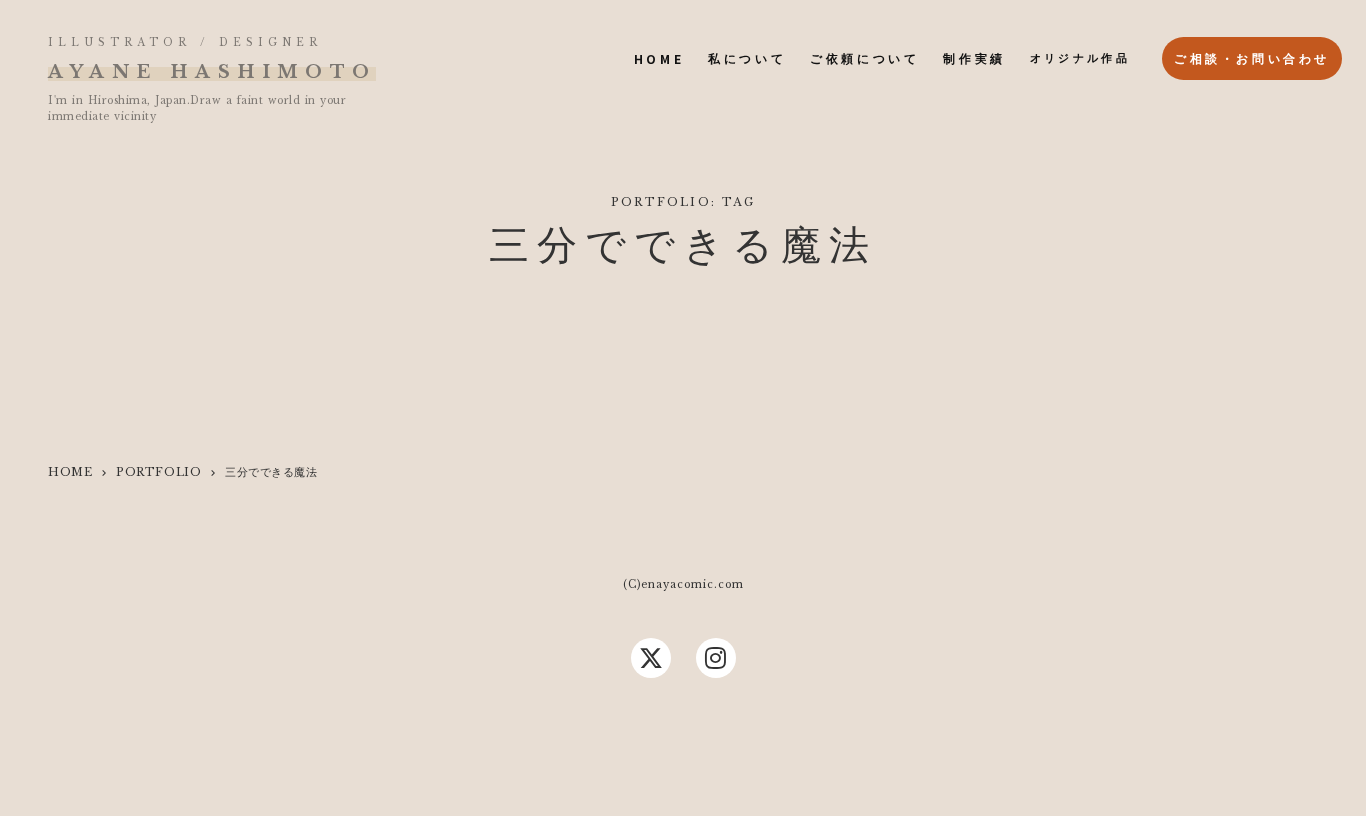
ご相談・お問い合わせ (1252, 58)
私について (747, 58)
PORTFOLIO (158, 472)
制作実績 (974, 58)
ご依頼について (864, 58)
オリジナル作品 (1080, 57)
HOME (659, 58)
